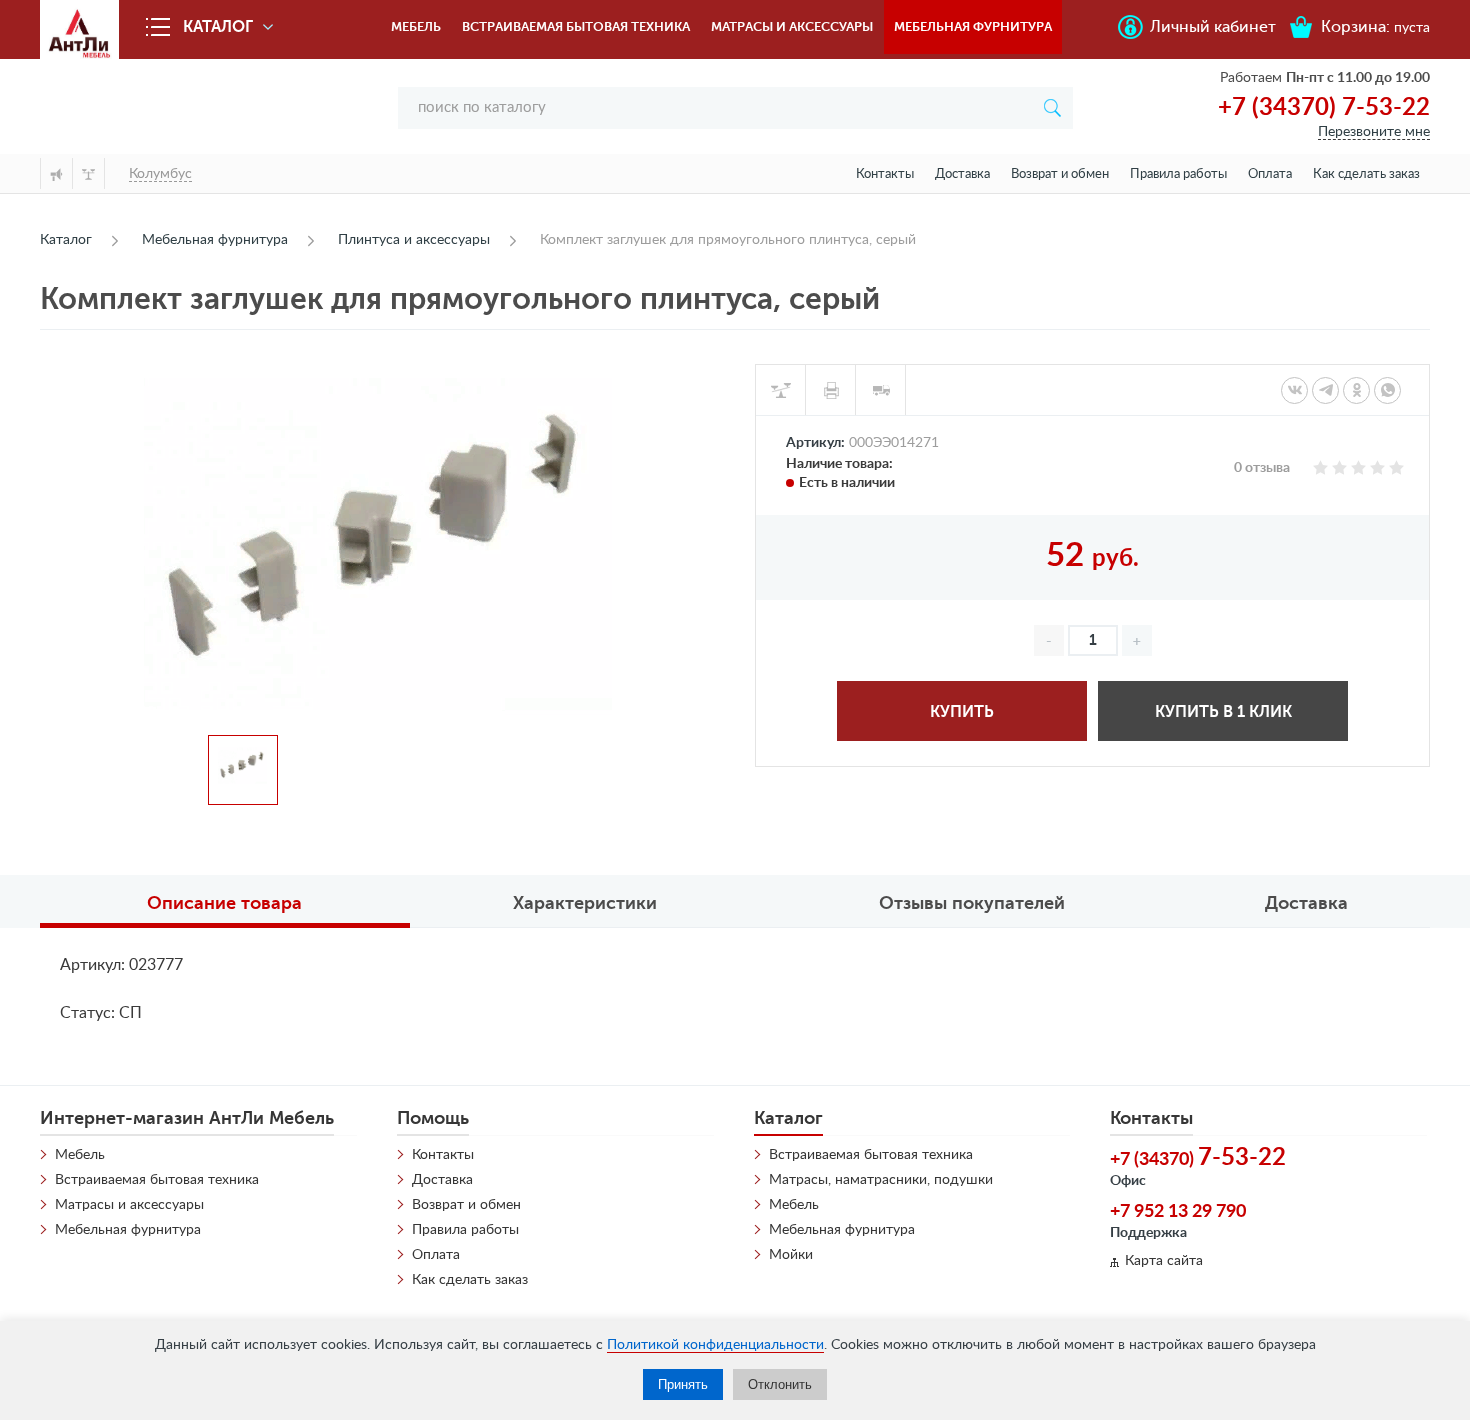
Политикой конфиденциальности (715, 1345)
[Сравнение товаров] (88, 173)
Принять (683, 1384)
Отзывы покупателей (972, 903)
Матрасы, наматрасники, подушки (881, 1180)
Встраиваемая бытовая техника (576, 26)
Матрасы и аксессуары (792, 26)
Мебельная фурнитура (973, 26)
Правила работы (1178, 174)
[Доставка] (881, 390)
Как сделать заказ (1366, 174)
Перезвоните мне (1374, 132)
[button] (1137, 640)
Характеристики (585, 903)
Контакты (885, 174)
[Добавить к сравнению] (781, 390)
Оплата (1270, 174)
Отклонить (780, 1384)
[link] (1294, 390)
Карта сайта (1164, 1261)
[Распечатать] (831, 390)
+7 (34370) (1198, 1158)
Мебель (416, 26)
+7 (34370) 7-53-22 (1324, 108)
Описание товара (224, 903)
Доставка (962, 174)
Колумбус (160, 174)
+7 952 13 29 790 (1178, 1212)
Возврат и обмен (1060, 174)
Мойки (791, 1255)
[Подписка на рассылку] (56, 173)
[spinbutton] (1093, 640)
